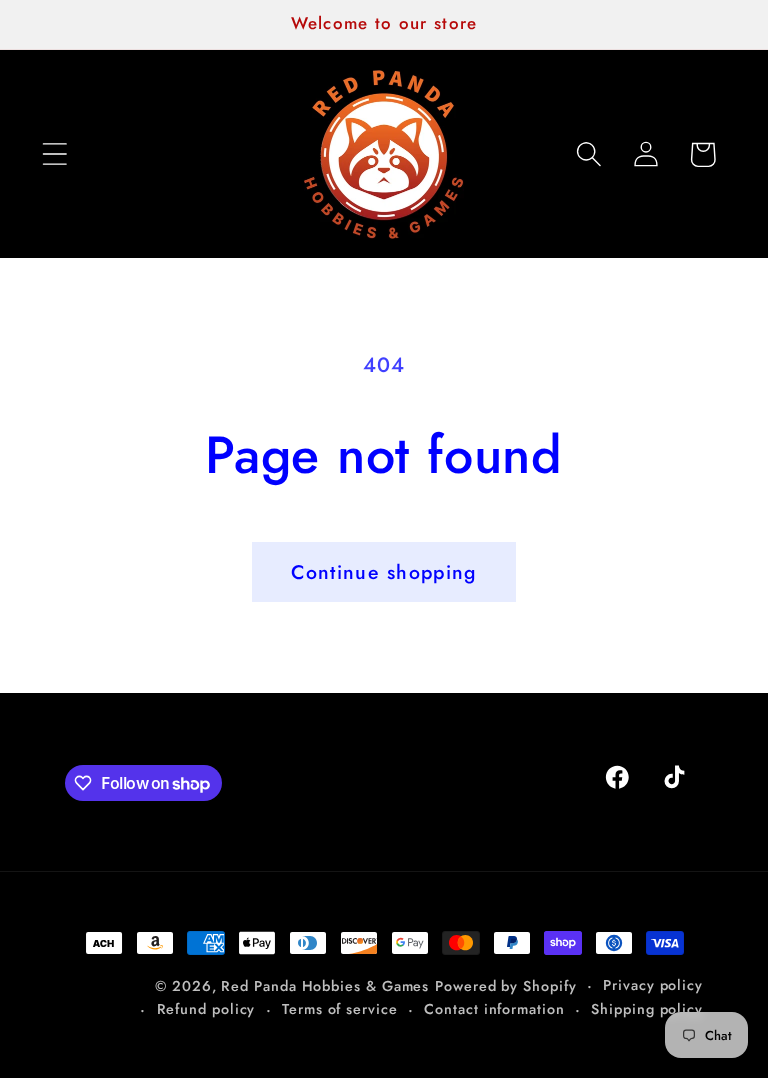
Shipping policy (647, 1009)
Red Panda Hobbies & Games (325, 986)
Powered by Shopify (505, 986)
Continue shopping (383, 572)
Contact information (494, 1009)
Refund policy (206, 1009)
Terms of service (340, 1009)
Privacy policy (653, 985)
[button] (54, 154)
